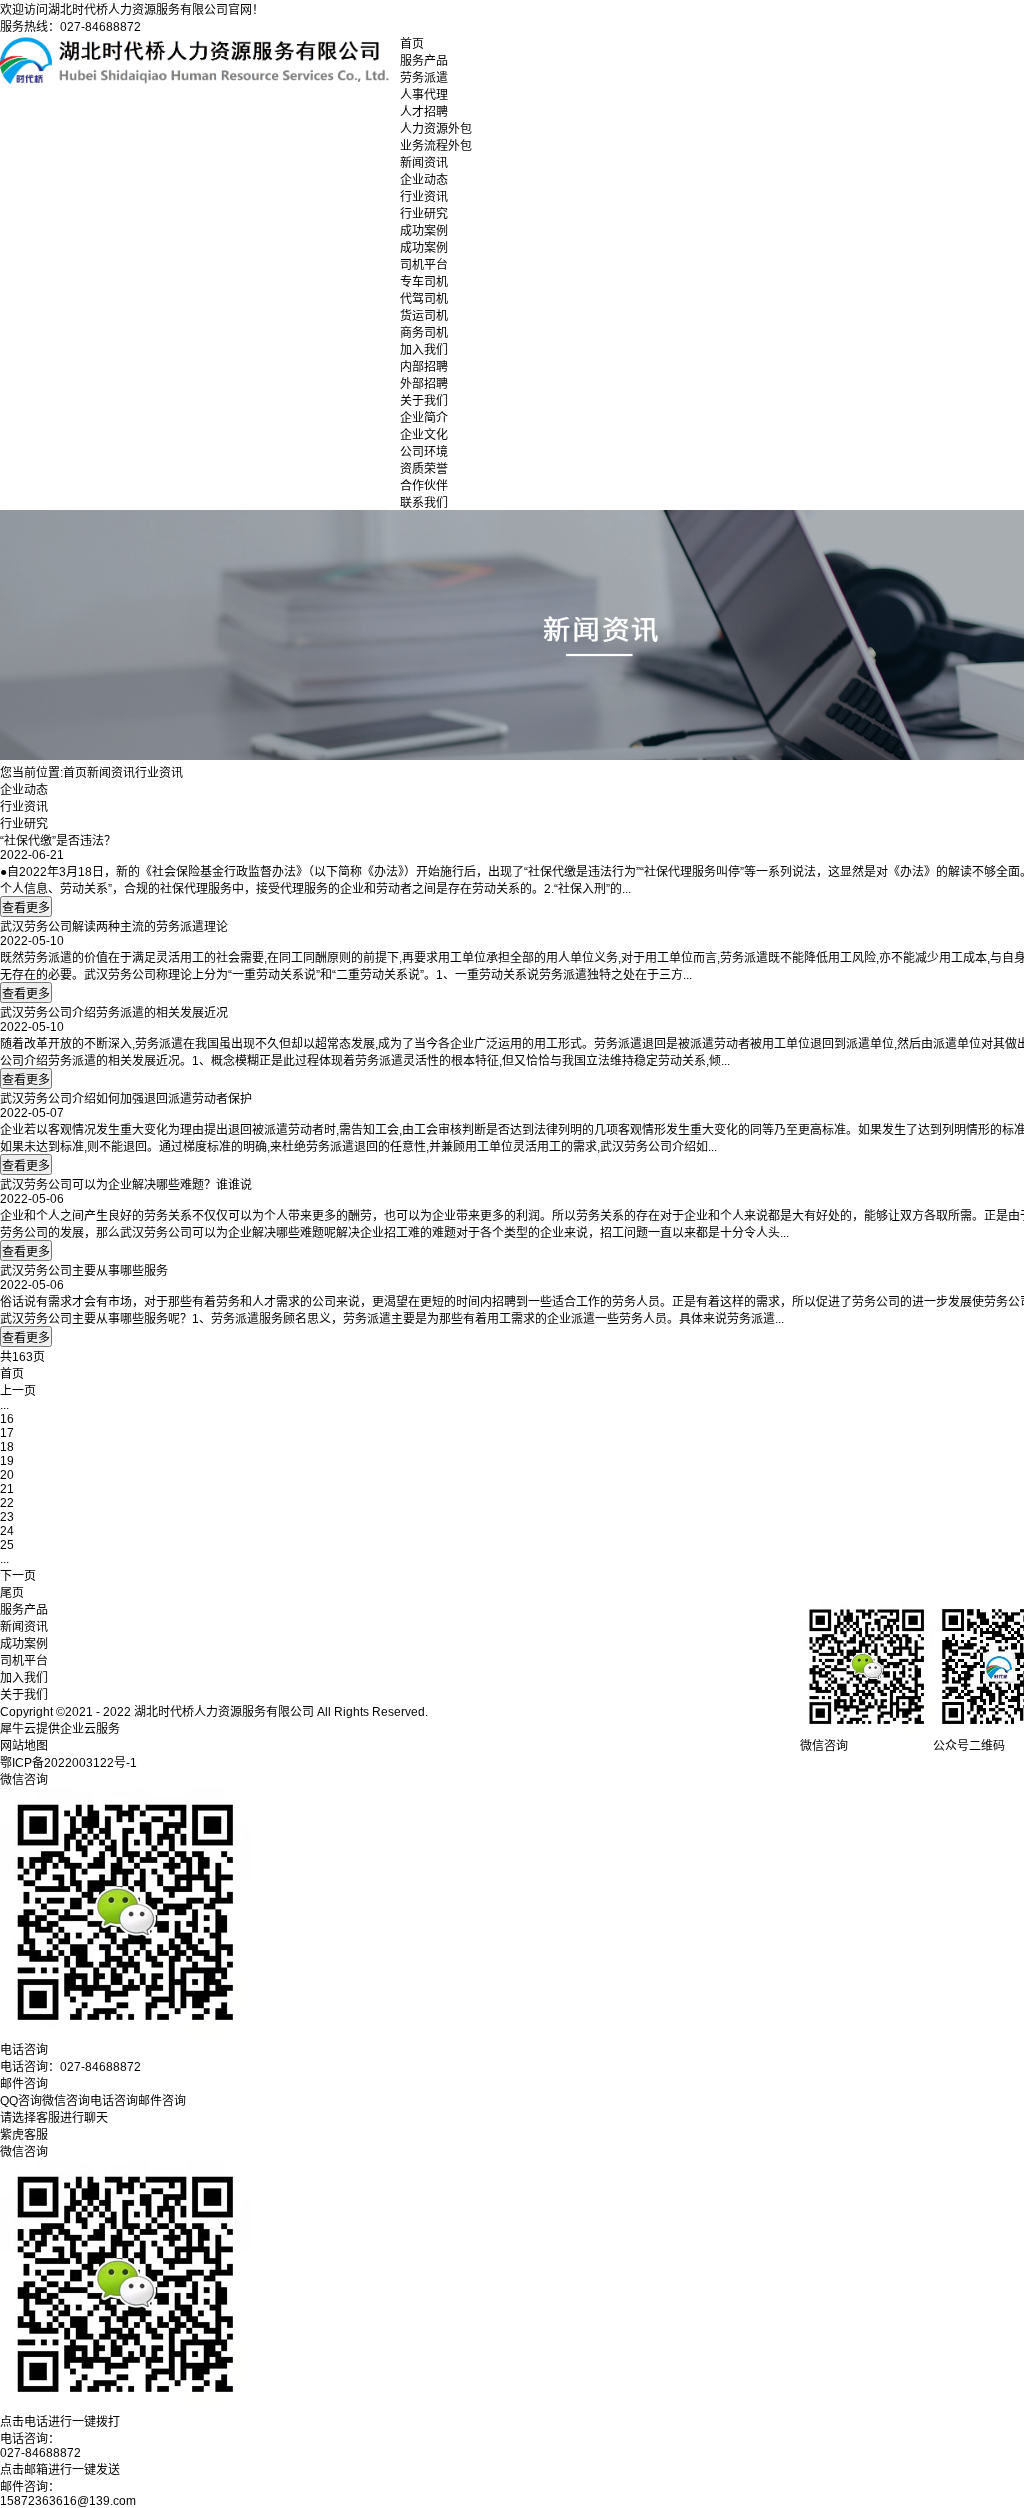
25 (7, 1545)
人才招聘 (424, 112)
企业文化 (424, 435)
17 (7, 1433)
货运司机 (424, 316)
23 (7, 1517)
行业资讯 (424, 197)
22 (7, 1503)
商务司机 (424, 333)
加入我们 (424, 350)
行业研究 (424, 214)
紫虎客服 (24, 2135)
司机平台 (424, 265)
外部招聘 (424, 384)
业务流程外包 (436, 146)
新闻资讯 (424, 163)
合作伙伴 (424, 486)
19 (7, 1461)
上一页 (18, 1391)
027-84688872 (40, 2453)
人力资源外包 (436, 129)
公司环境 (424, 452)
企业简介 (424, 418)
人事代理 (424, 95)
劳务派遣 (424, 78)
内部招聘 (424, 367)
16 (7, 1419)
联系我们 (424, 503)
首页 (412, 44)
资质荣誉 (424, 469)
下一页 (18, 1576)
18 (7, 1447)
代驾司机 (424, 299)
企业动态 (424, 180)
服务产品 (424, 61)
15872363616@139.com (68, 2501)
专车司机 (424, 282)
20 (7, 1475)
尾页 (12, 1593)
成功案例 (424, 231)
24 (7, 1531)
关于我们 (424, 401)
